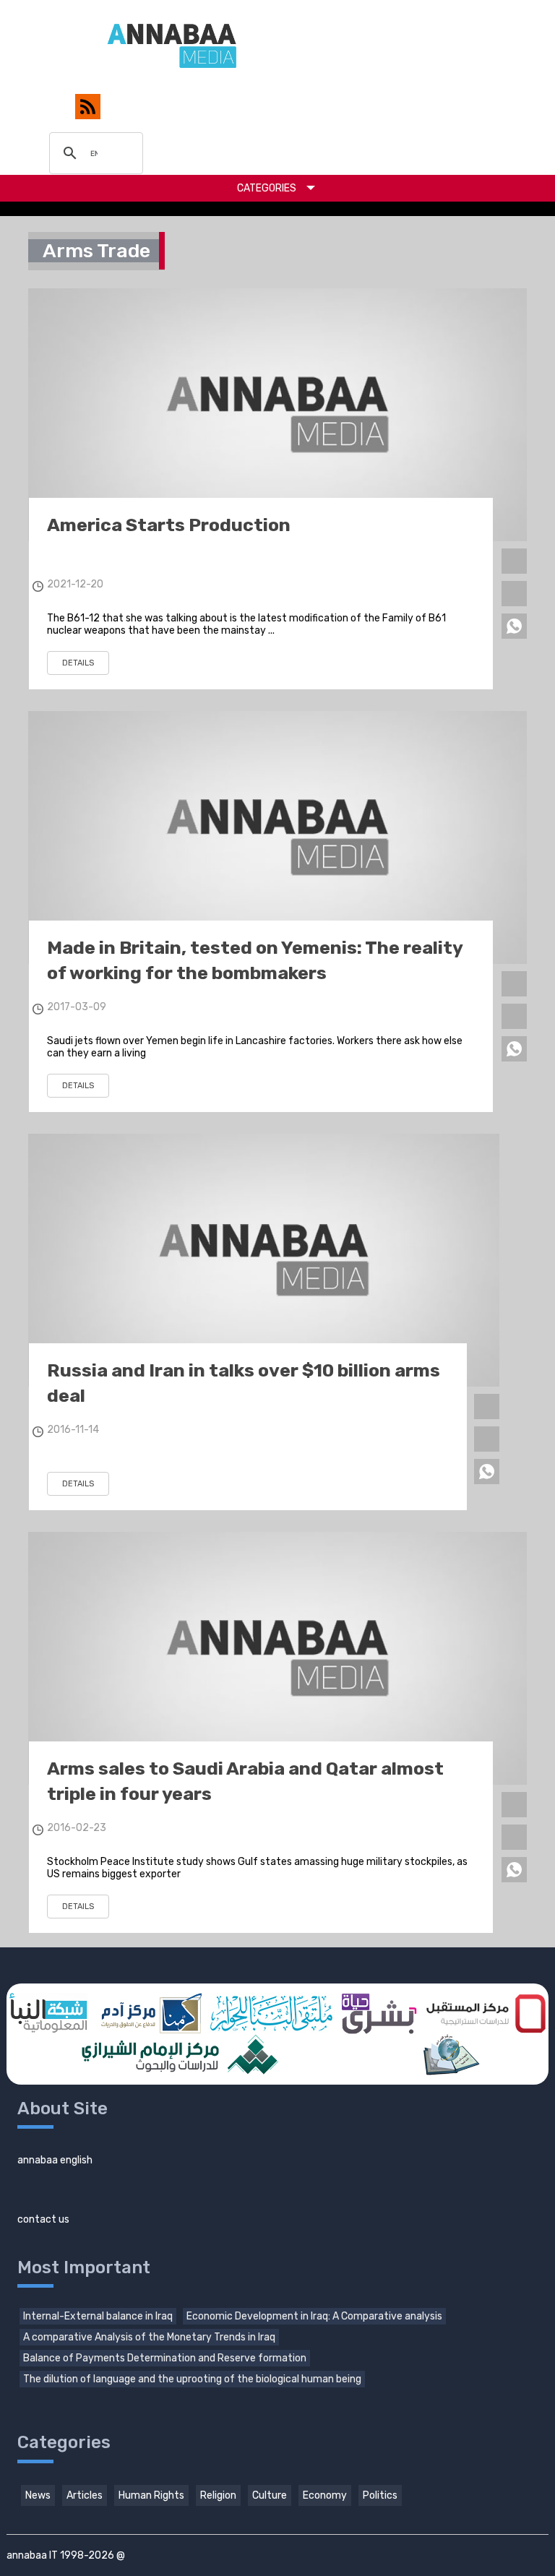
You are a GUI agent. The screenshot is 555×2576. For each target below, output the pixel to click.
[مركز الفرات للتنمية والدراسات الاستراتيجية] (450, 2055)
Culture (270, 2495)
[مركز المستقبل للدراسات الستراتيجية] (486, 2013)
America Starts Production (169, 525)
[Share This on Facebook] (514, 561)
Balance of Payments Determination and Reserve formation (165, 2358)
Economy (325, 2495)
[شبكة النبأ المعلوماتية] (48, 2013)
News (38, 2495)
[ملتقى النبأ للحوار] (271, 2013)
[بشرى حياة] (379, 2013)
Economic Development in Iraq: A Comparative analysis (314, 2316)
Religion (218, 2495)
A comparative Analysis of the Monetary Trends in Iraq (149, 2337)
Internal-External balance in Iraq (98, 2316)
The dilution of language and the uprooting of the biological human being (192, 2379)
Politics (380, 2495)
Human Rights (151, 2495)
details (78, 663)
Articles (85, 2495)
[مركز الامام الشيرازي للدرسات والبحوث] (178, 2055)
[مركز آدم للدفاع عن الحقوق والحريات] (149, 2013)
